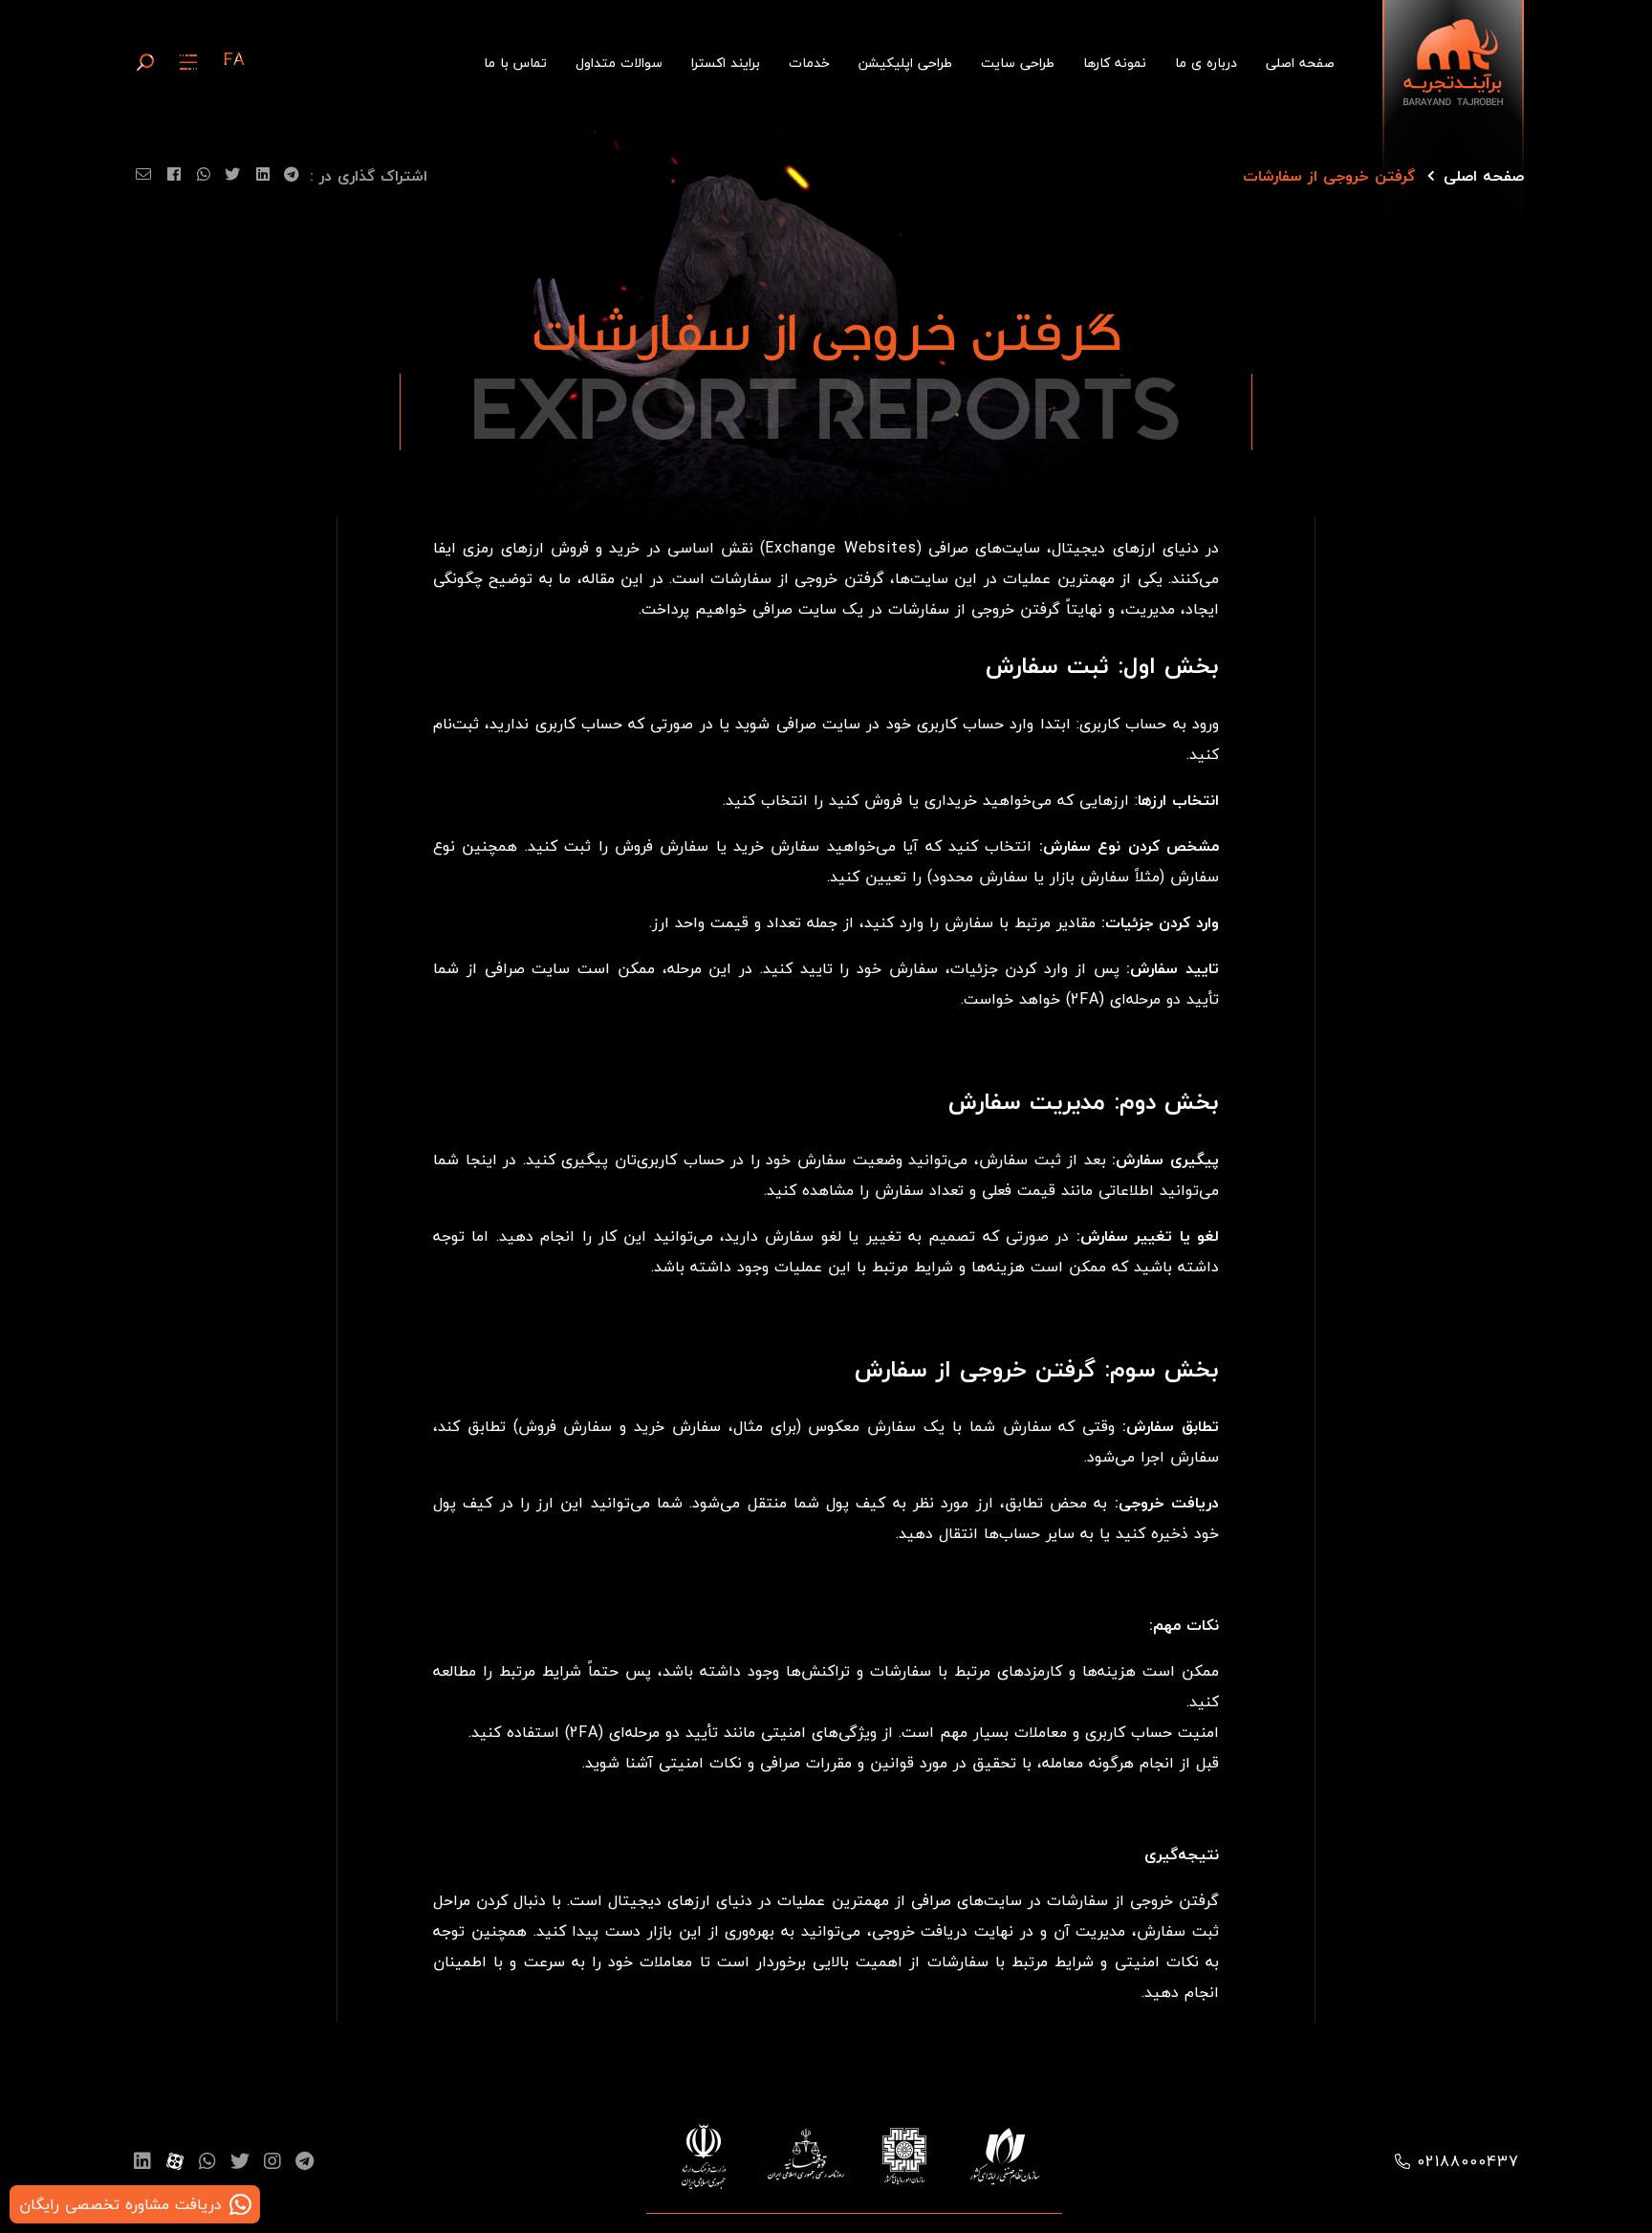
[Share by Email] (140, 178)
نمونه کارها (1115, 63)
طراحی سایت (1018, 63)
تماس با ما (515, 63)
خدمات (809, 63)
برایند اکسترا (726, 63)
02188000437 (1468, 2161)
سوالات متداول (619, 63)
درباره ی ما (1206, 63)
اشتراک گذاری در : (369, 176)
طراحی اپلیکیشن (905, 63)
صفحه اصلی (1300, 63)
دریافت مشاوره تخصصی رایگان (120, 2204)
